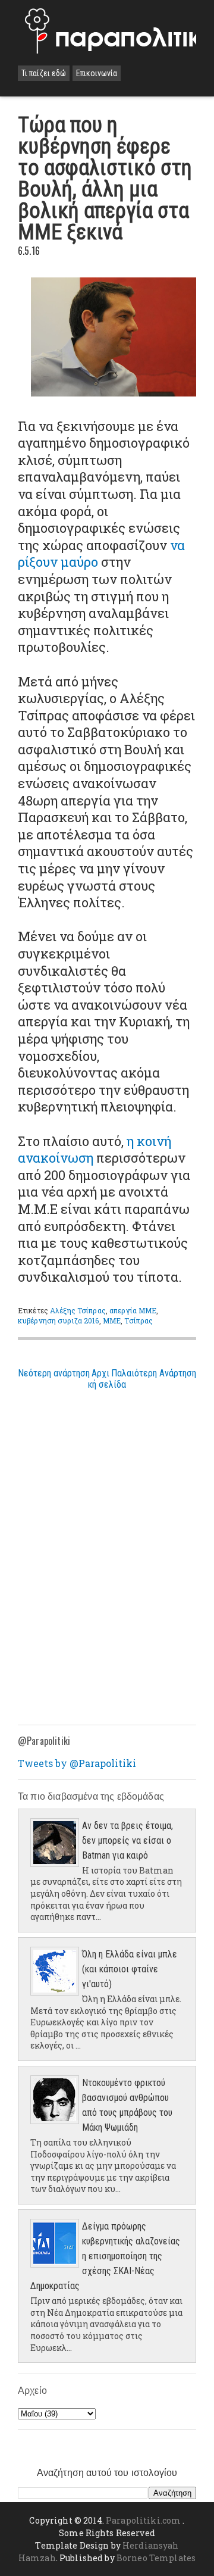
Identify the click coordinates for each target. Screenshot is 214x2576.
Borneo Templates (156, 2558)
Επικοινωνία (97, 73)
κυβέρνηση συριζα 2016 (59, 1320)
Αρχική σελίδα (107, 1379)
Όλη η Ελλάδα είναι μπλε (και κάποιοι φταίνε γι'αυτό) (130, 1969)
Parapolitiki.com (143, 2520)
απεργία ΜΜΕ (133, 1310)
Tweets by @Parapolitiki (77, 1763)
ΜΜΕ (112, 1320)
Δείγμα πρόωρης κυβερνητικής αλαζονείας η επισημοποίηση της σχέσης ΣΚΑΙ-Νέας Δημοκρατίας (105, 2256)
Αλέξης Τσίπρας (78, 1310)
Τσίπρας (139, 1320)
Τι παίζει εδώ (44, 73)
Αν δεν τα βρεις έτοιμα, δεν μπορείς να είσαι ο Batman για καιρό (128, 1840)
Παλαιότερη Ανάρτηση (154, 1373)
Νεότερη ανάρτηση (54, 1373)
